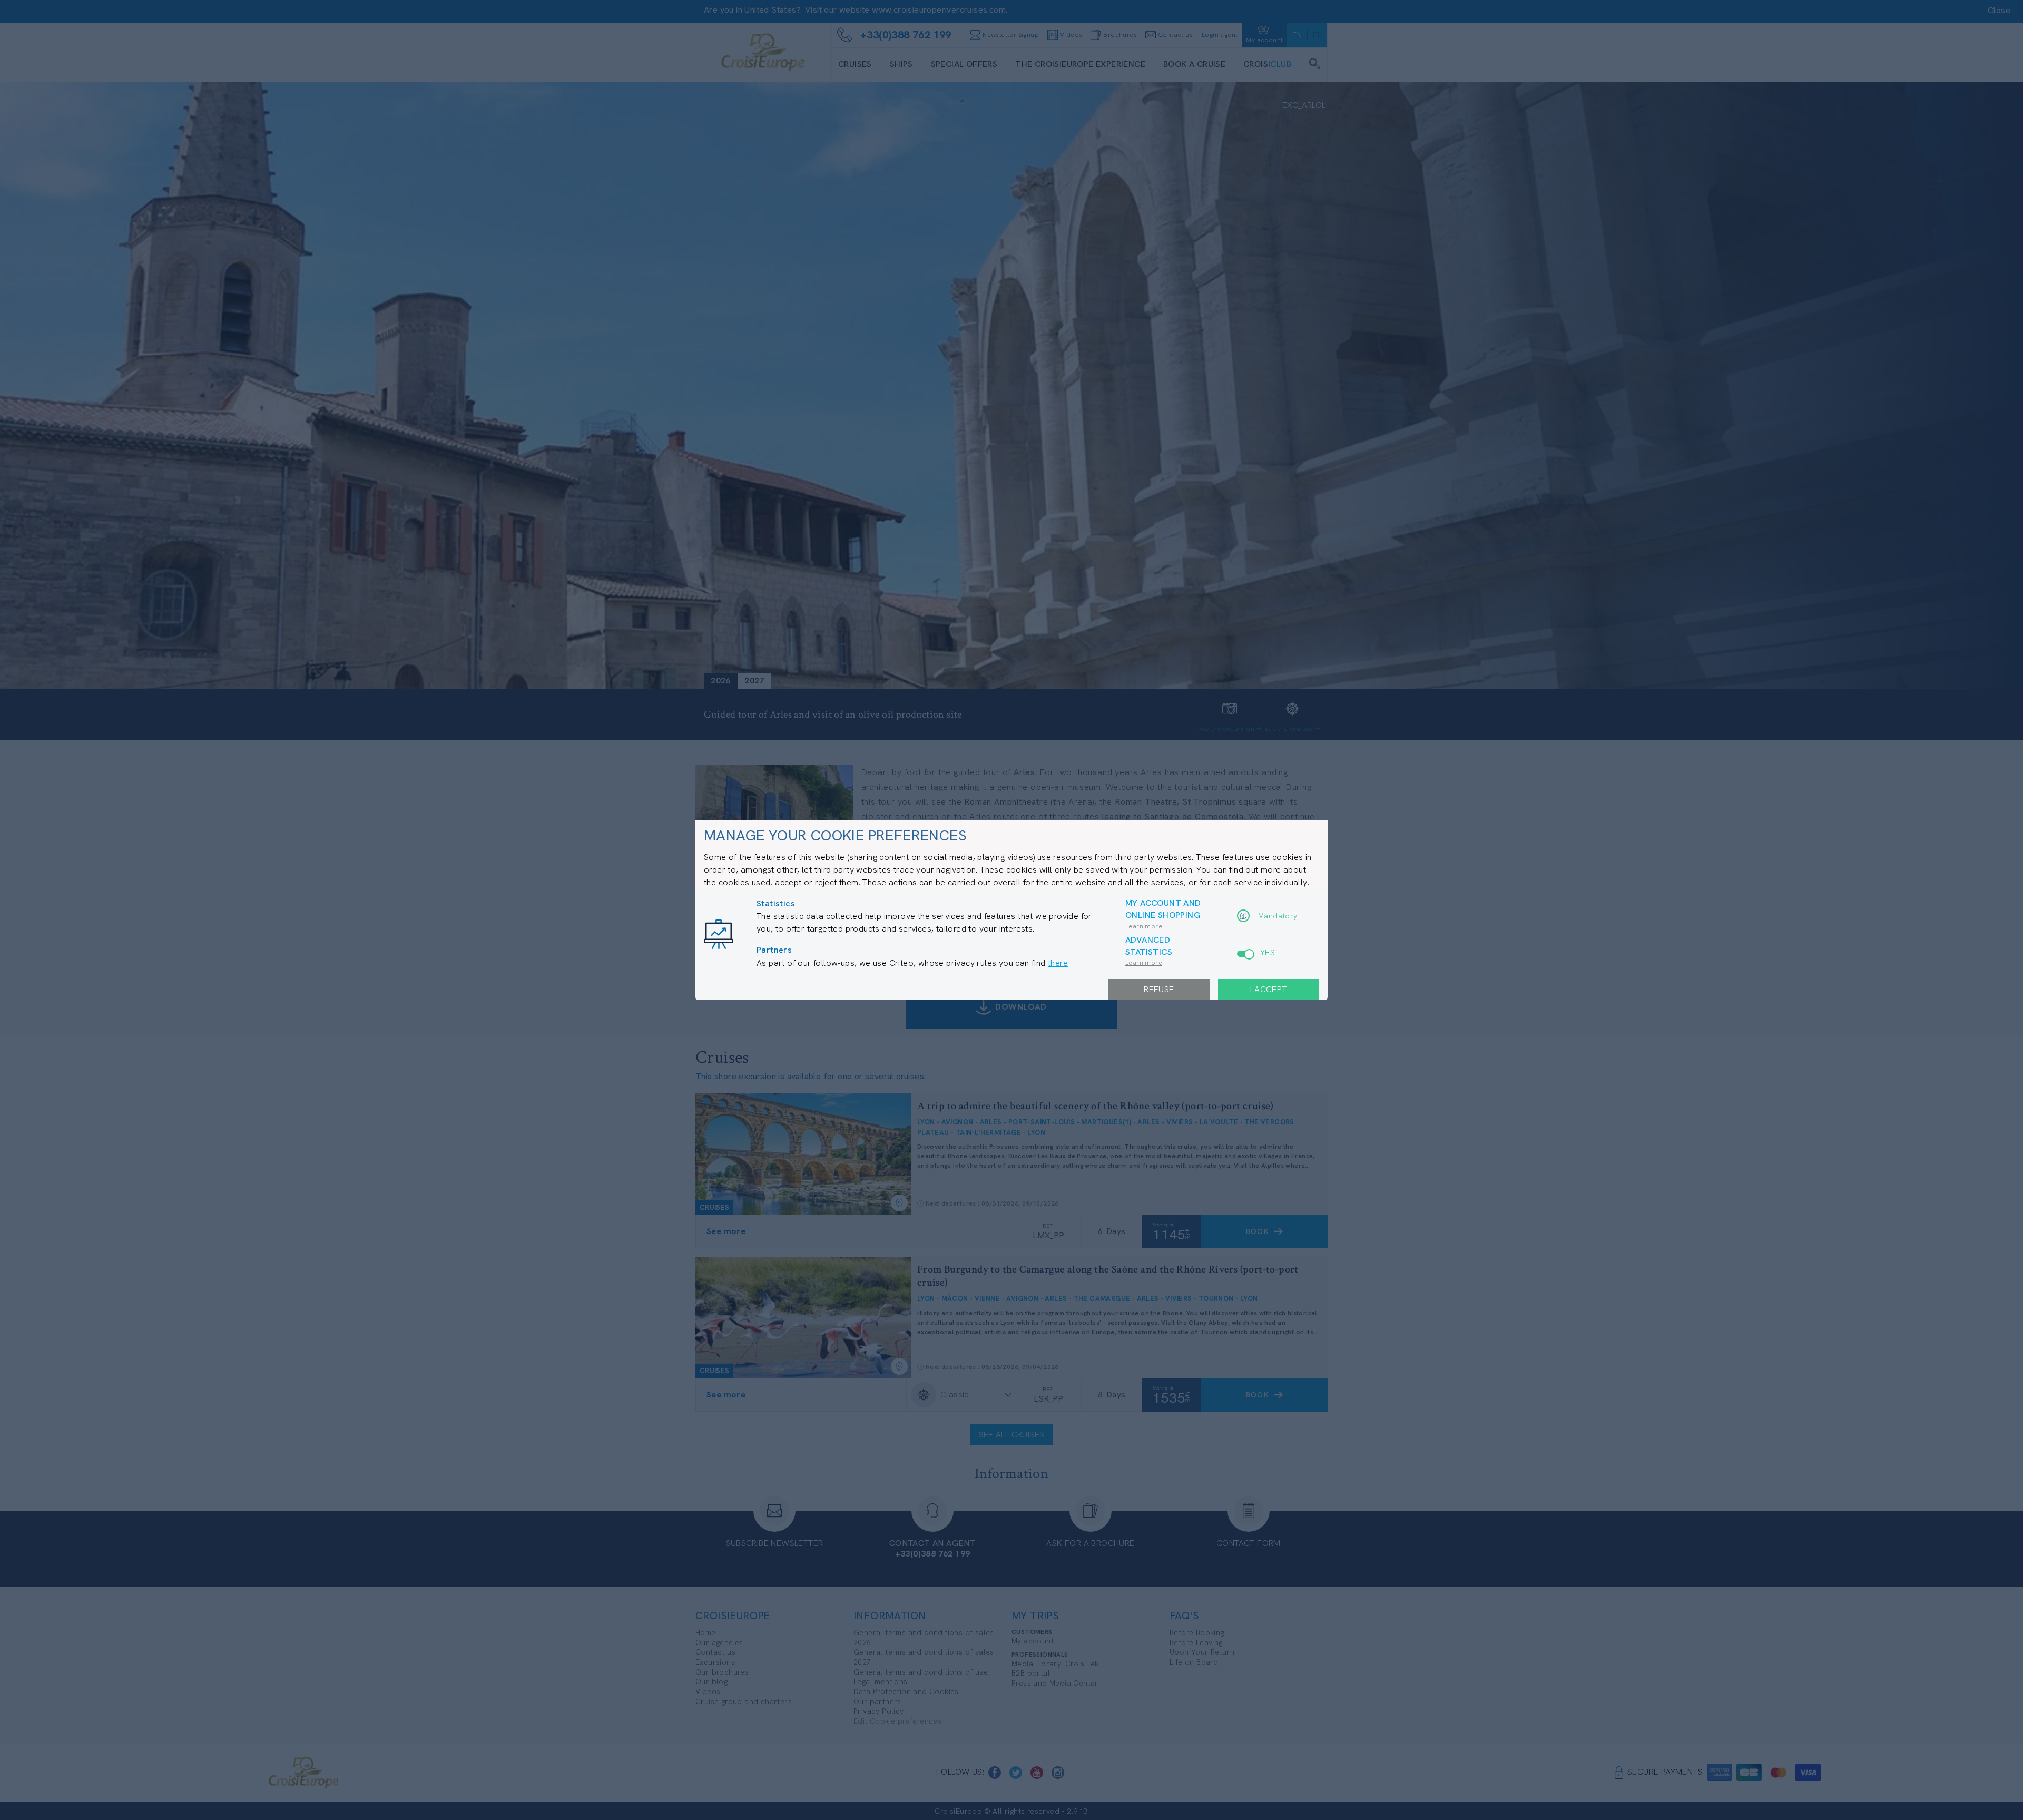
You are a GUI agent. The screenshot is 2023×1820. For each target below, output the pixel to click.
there (1058, 963)
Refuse (1159, 989)
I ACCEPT (1268, 989)
